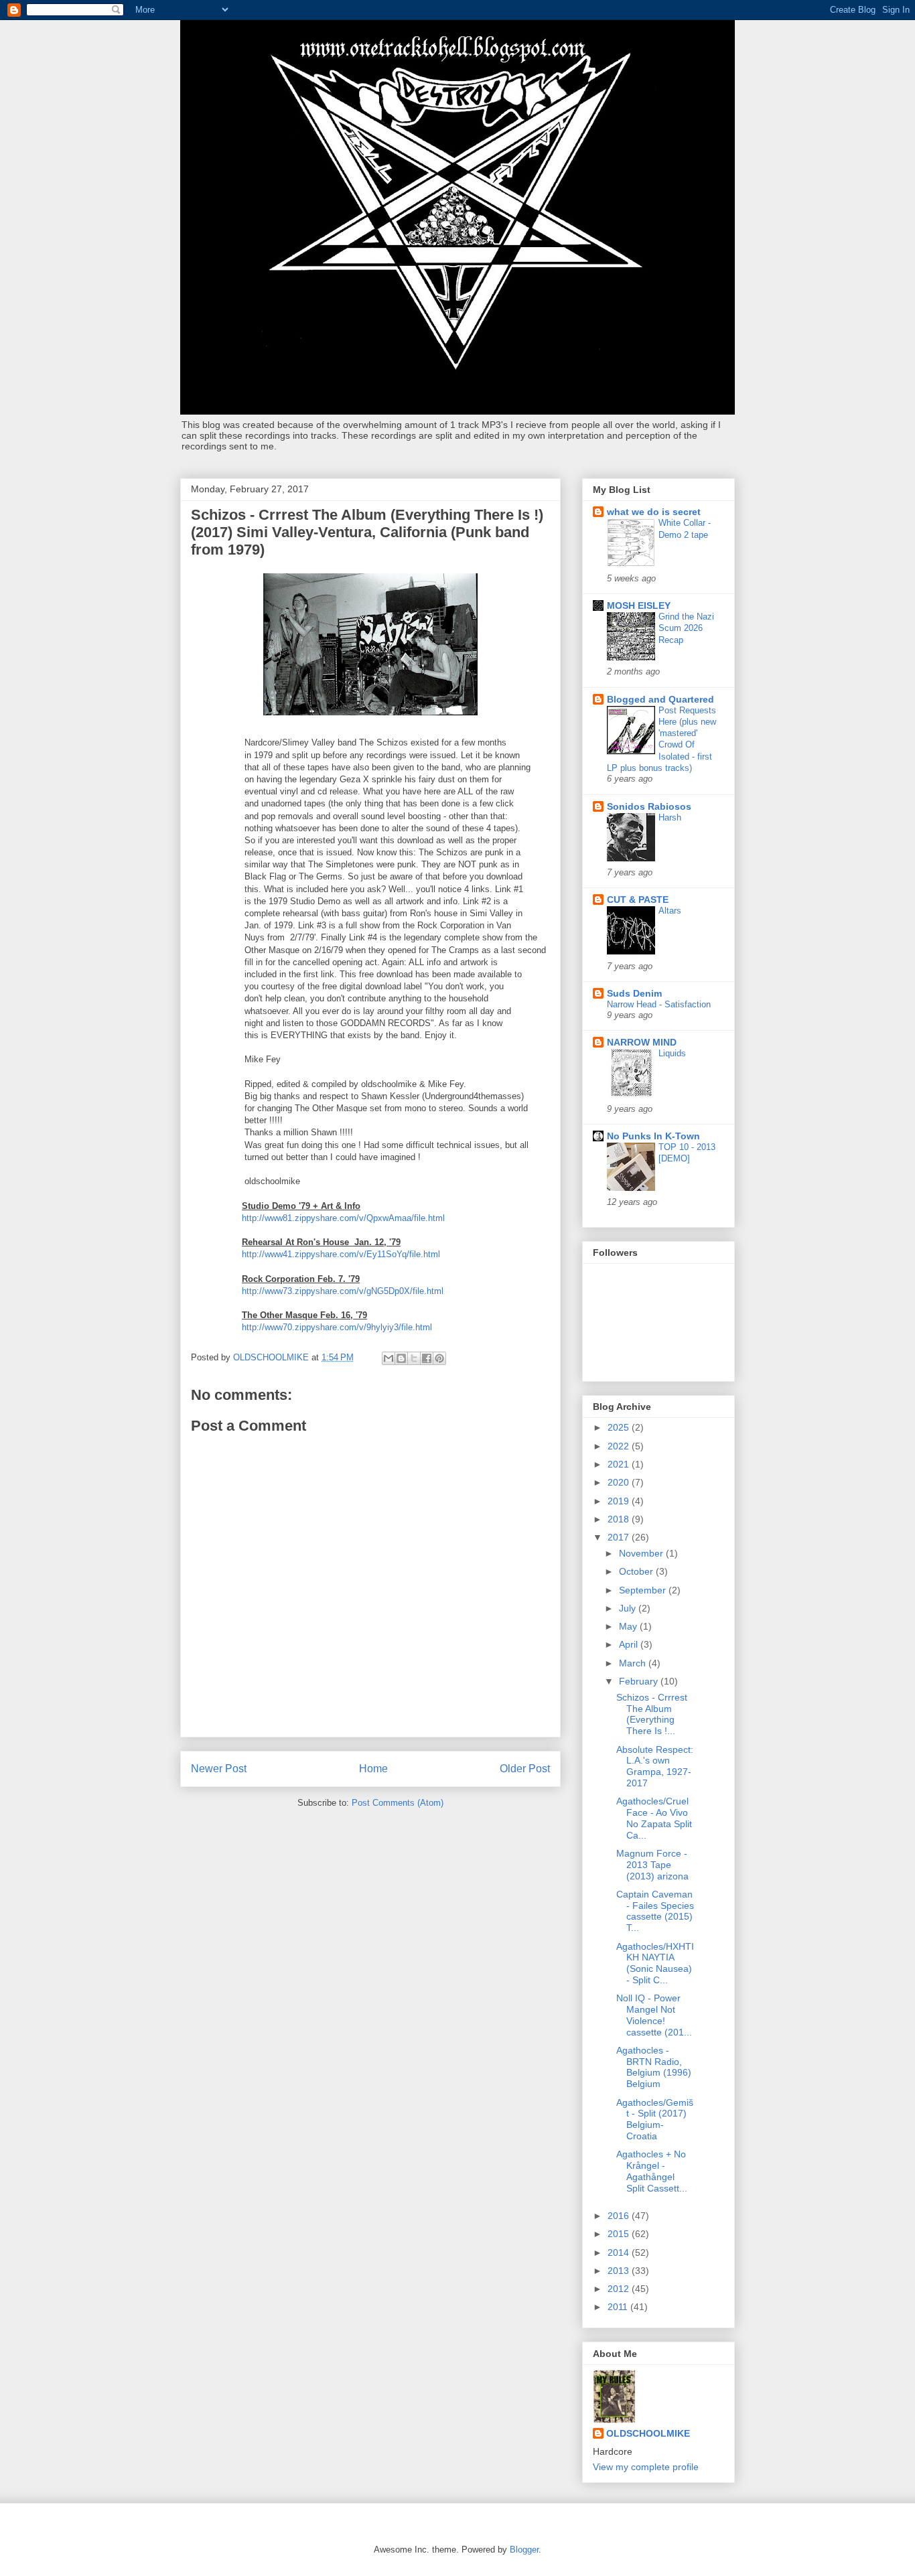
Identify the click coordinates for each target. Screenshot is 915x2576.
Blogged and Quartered (660, 699)
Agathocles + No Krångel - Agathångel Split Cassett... (652, 2171)
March (634, 1663)
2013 (620, 2271)
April (630, 1644)
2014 (620, 2252)
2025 (620, 1427)
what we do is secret (654, 512)
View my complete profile (646, 2467)
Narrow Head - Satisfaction (659, 1004)
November (642, 1553)
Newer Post (219, 1769)
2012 (620, 2289)
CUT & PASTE (638, 900)
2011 (619, 2307)
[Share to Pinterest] (439, 1358)
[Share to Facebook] (427, 1358)
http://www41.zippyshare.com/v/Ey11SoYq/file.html (341, 1254)
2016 (620, 2216)
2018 (620, 1519)
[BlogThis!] (401, 1358)
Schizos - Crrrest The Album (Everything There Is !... (652, 1714)
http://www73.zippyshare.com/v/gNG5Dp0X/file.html (343, 1291)
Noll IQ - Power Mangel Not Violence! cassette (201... (654, 2015)
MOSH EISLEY (639, 605)
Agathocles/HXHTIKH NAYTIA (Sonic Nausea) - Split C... (655, 1963)
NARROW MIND (642, 1042)
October (637, 1571)
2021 (620, 1464)
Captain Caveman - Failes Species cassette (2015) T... (655, 1911)
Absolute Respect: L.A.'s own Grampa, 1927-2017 (655, 1766)
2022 (620, 1446)
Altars (670, 911)
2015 (620, 2234)
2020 (620, 1482)
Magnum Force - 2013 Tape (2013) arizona (652, 1865)
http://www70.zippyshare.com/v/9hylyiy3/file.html (337, 1327)
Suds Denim (634, 993)
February (640, 1681)
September (644, 1590)
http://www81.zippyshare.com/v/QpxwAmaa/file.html (343, 1218)
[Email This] (389, 1358)
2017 (620, 1537)
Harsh (670, 817)
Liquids (672, 1053)
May (629, 1626)
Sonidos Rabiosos (649, 806)
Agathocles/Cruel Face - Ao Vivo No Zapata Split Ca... (654, 1818)
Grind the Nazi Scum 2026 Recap (686, 628)
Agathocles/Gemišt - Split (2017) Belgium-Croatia (655, 2119)
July (629, 1608)
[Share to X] (414, 1358)
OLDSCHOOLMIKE (648, 2433)
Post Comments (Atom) (398, 1803)
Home (373, 1769)
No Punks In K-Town (653, 1136)
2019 (620, 1501)
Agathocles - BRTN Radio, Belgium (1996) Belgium (654, 2067)
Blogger (524, 2550)
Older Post (525, 1769)
